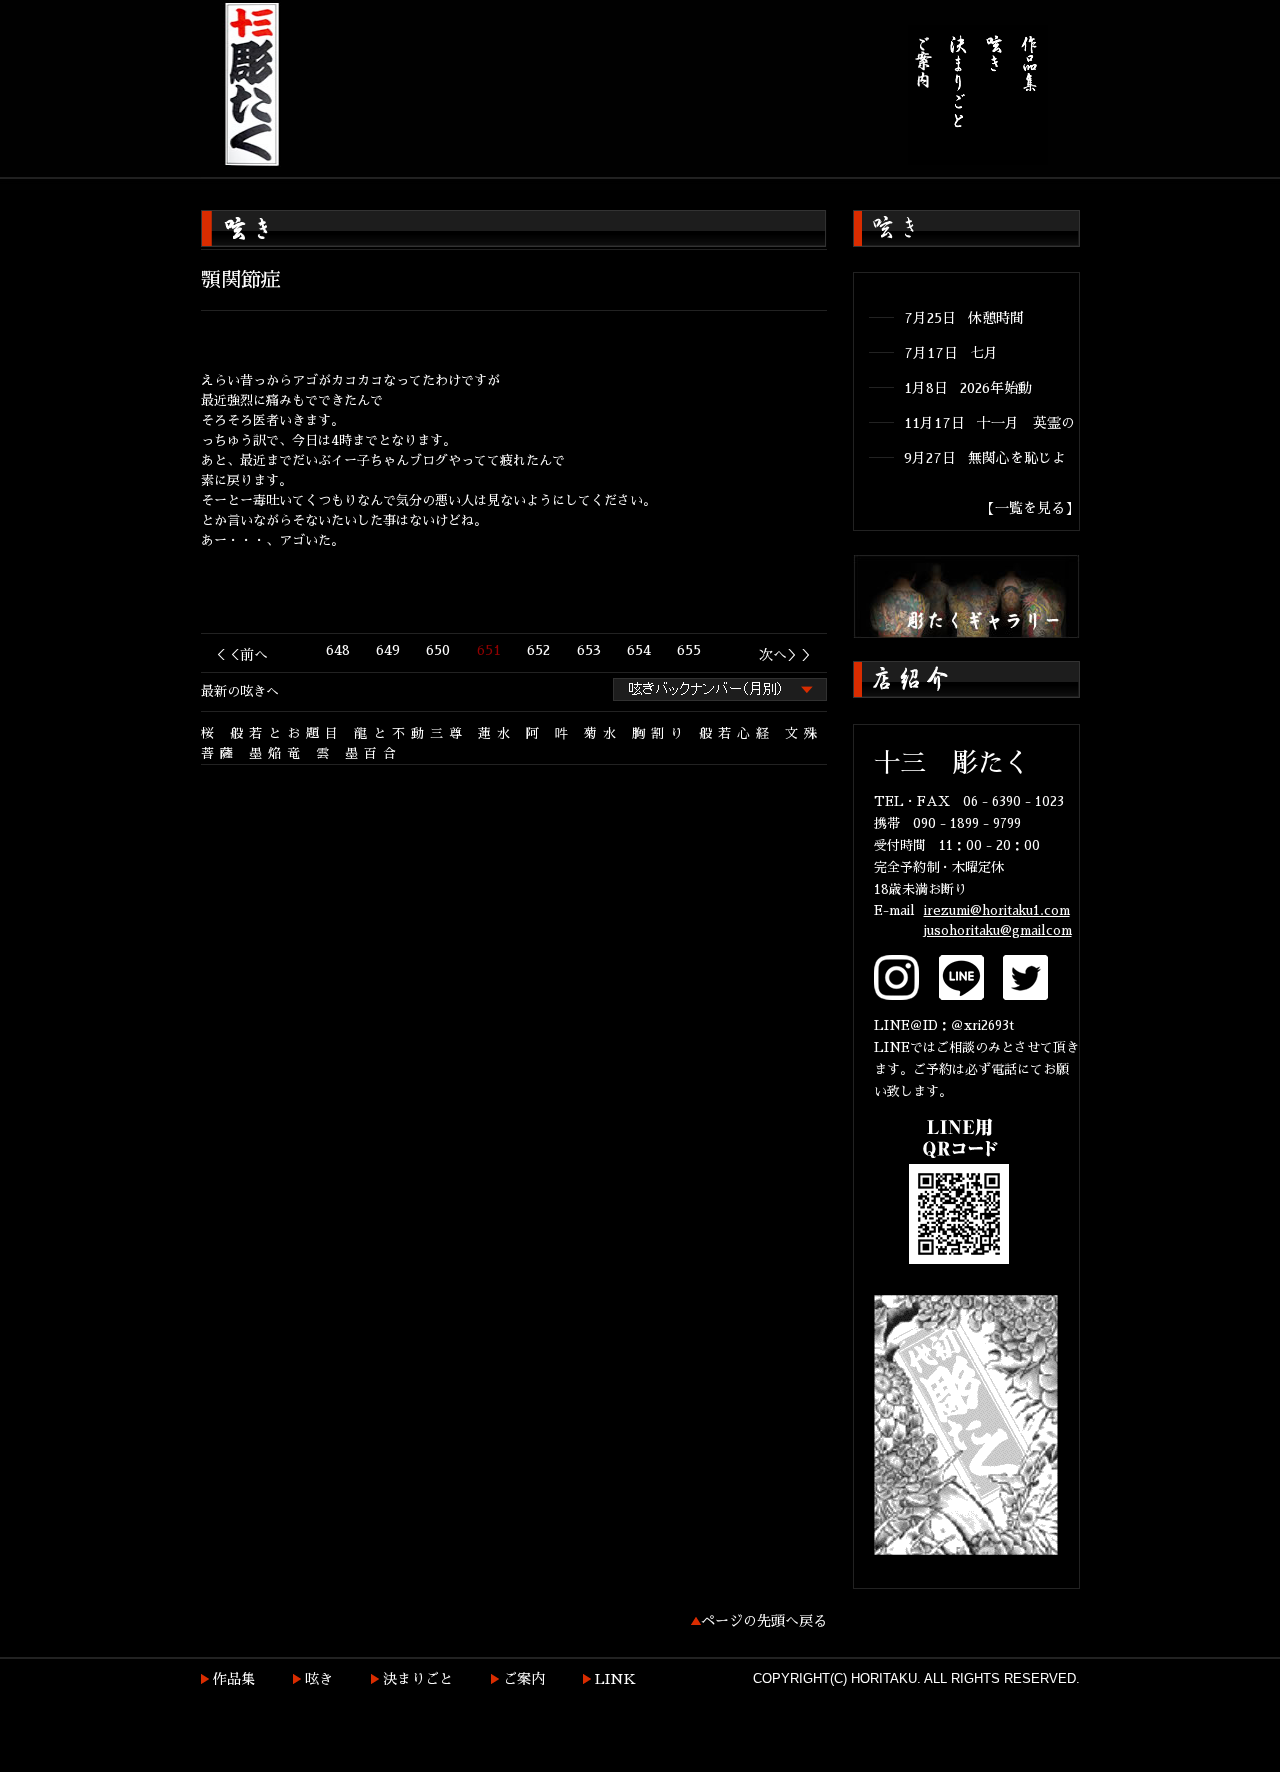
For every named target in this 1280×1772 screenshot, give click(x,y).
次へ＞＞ (787, 655)
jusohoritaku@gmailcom (998, 930)
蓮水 (497, 733)
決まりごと (418, 1679)
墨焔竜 (277, 753)
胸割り (660, 733)
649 (388, 650)
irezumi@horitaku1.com (997, 910)
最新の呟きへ (240, 691)
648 (338, 650)
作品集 (234, 1679)
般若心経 (737, 733)
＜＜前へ (240, 655)
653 (589, 650)
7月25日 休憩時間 (964, 318)
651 (489, 650)
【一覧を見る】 (1030, 508)
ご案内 (524, 1679)
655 (689, 650)
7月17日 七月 (951, 353)
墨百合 (373, 753)
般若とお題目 (287, 733)
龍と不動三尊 (411, 733)
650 (438, 650)
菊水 (603, 733)
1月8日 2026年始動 (968, 388)
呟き (319, 1679)
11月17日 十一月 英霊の (989, 423)
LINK (615, 1679)
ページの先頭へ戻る (764, 1621)
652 (538, 650)
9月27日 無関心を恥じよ (985, 458)
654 (639, 650)
